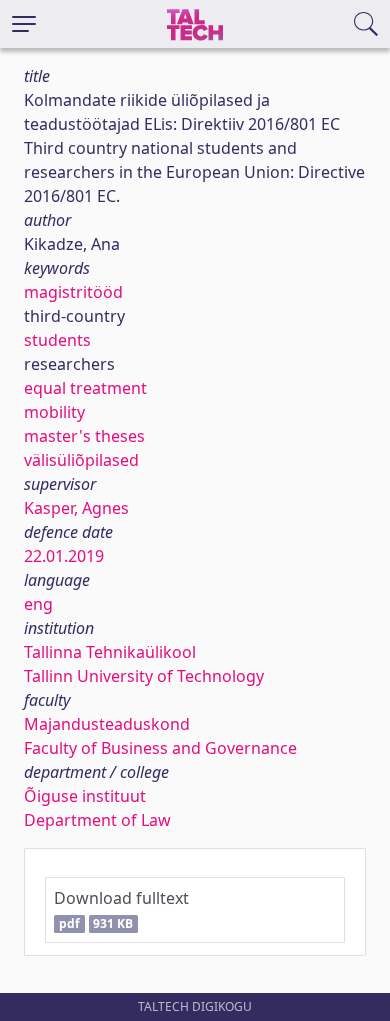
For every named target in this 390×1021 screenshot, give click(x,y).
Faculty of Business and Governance (160, 748)
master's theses (84, 436)
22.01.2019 (64, 556)
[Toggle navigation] (24, 24)
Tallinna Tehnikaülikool (110, 652)
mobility (54, 412)
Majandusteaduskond (107, 724)
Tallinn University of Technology (144, 676)
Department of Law (97, 820)
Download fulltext (121, 909)
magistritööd (73, 292)
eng (38, 604)
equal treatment (85, 388)
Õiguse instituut (85, 796)
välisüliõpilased (81, 460)
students (57, 340)
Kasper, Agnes (76, 508)
